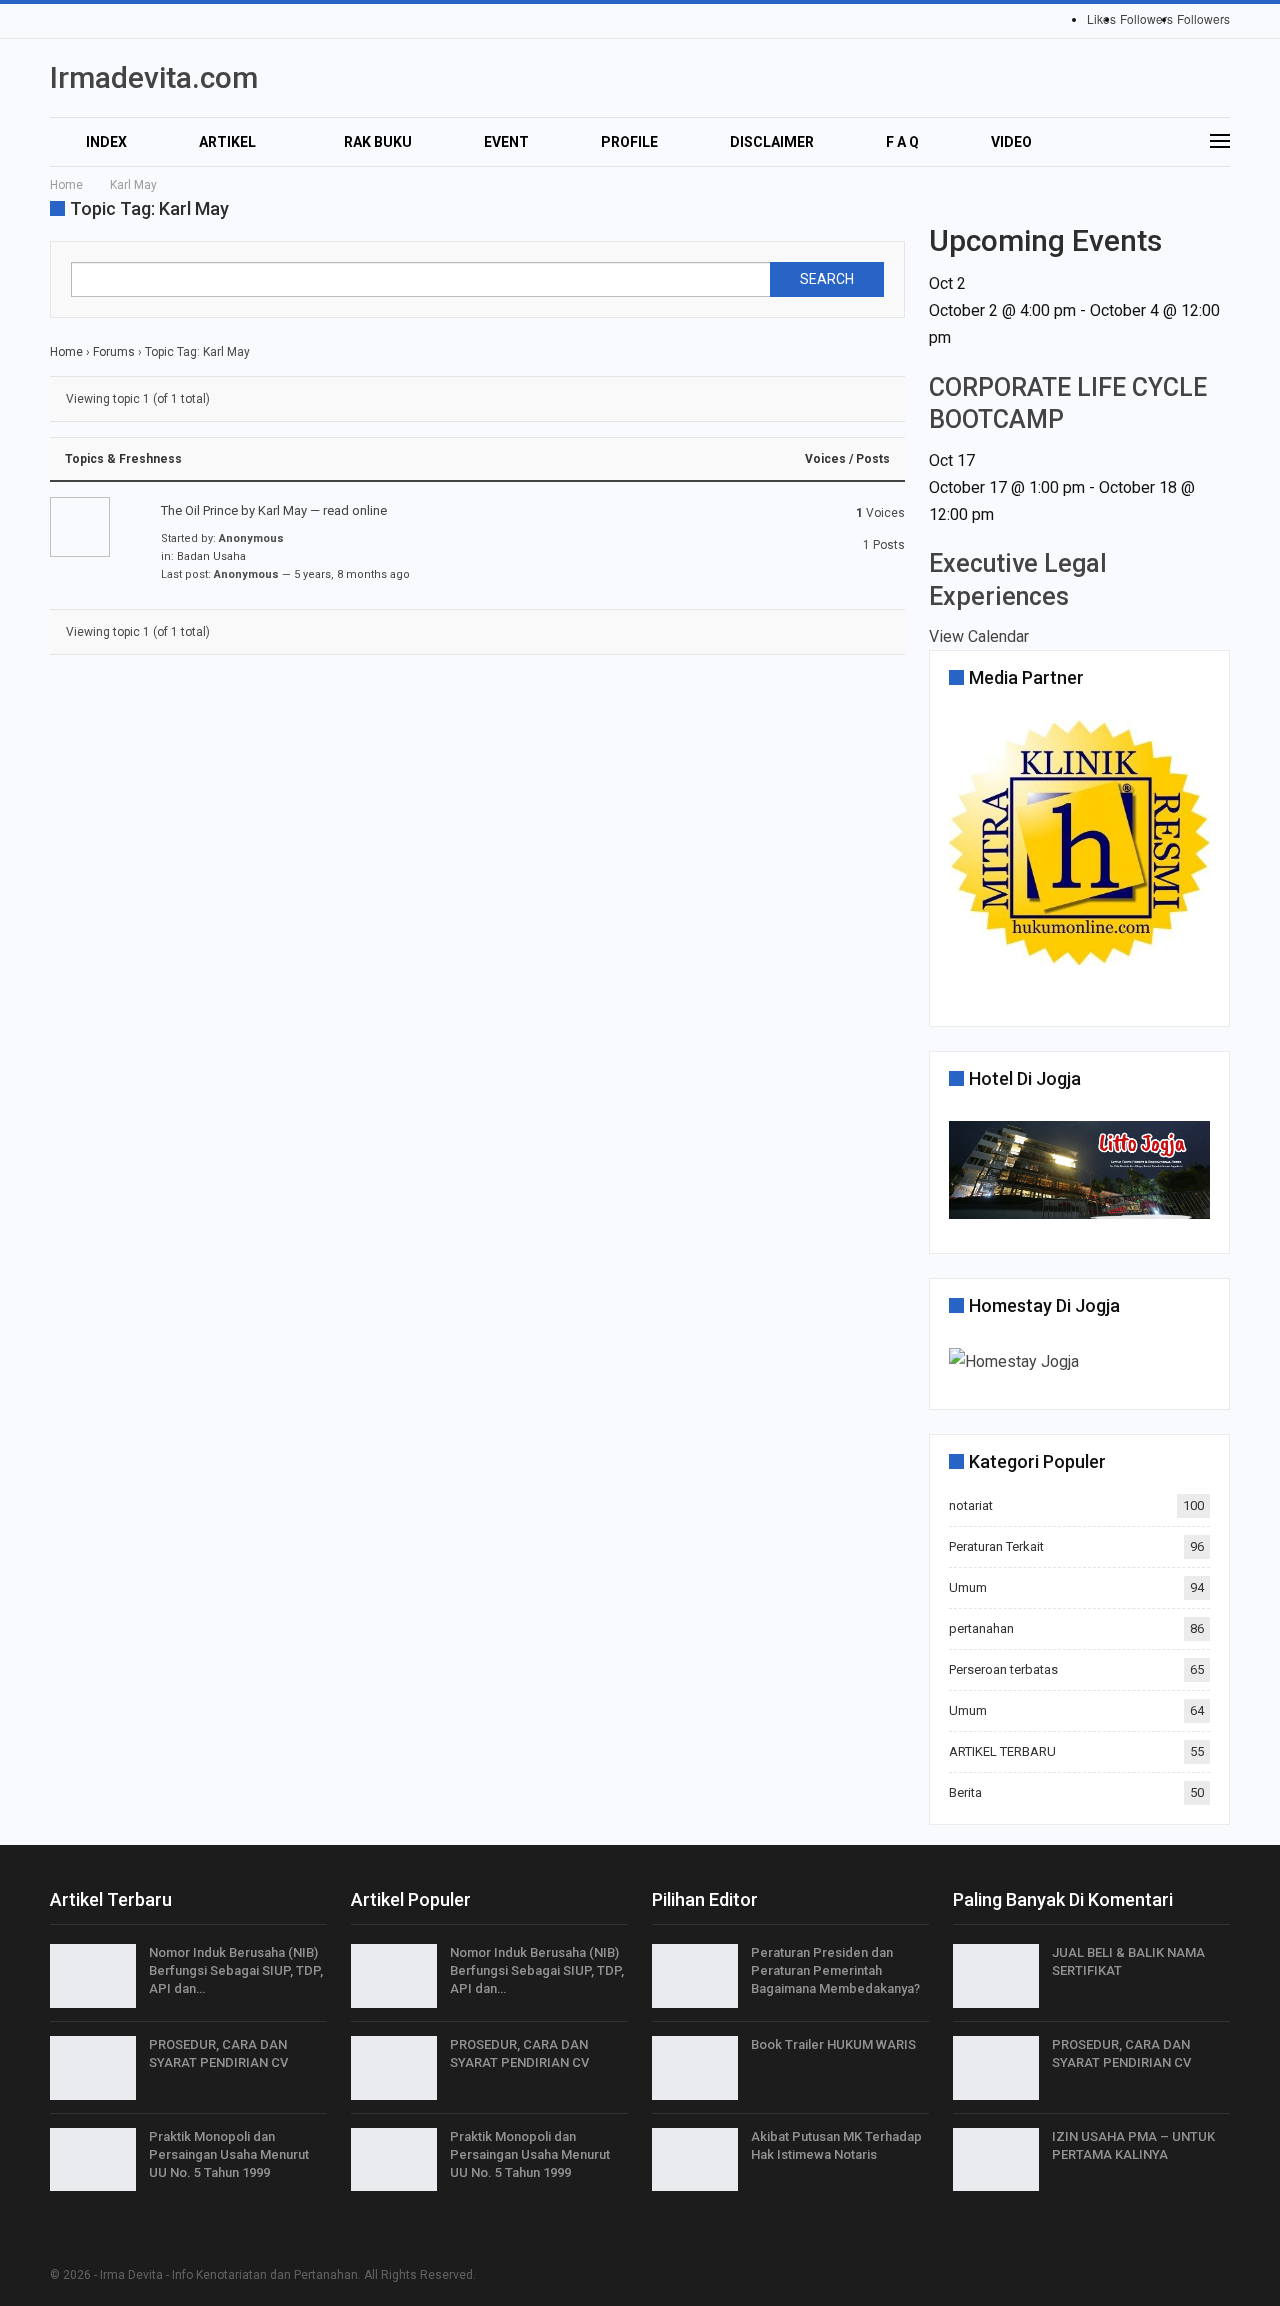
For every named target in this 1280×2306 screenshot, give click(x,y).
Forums (114, 352)
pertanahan (981, 1628)
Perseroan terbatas (1003, 1669)
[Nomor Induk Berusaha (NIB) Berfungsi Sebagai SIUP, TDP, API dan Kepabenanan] (93, 1976)
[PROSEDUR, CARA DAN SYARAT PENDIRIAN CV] (93, 2068)
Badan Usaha (211, 556)
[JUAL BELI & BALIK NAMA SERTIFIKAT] (996, 1976)
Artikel (227, 142)
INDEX (106, 142)
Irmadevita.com (154, 77)
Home (66, 352)
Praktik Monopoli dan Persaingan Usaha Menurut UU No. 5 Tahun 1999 (229, 2154)
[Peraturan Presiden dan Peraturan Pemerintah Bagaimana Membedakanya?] (695, 1976)
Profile (629, 142)
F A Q (902, 142)
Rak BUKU (378, 142)
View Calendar (979, 636)
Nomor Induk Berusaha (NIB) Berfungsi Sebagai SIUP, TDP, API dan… (236, 1970)
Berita (965, 1792)
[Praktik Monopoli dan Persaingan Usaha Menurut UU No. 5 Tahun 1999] (93, 2160)
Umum (968, 1587)
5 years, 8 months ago (352, 574)
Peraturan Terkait (996, 1546)
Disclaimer (772, 142)
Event (506, 142)
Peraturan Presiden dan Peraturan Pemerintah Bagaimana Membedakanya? (835, 1970)
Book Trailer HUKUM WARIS (833, 2044)
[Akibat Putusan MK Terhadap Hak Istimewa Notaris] (695, 2160)
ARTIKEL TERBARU (1002, 1751)
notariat (971, 1505)
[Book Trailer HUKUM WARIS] (695, 2068)
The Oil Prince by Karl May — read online (274, 510)
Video (1011, 142)
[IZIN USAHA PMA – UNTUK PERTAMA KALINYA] (996, 2160)
